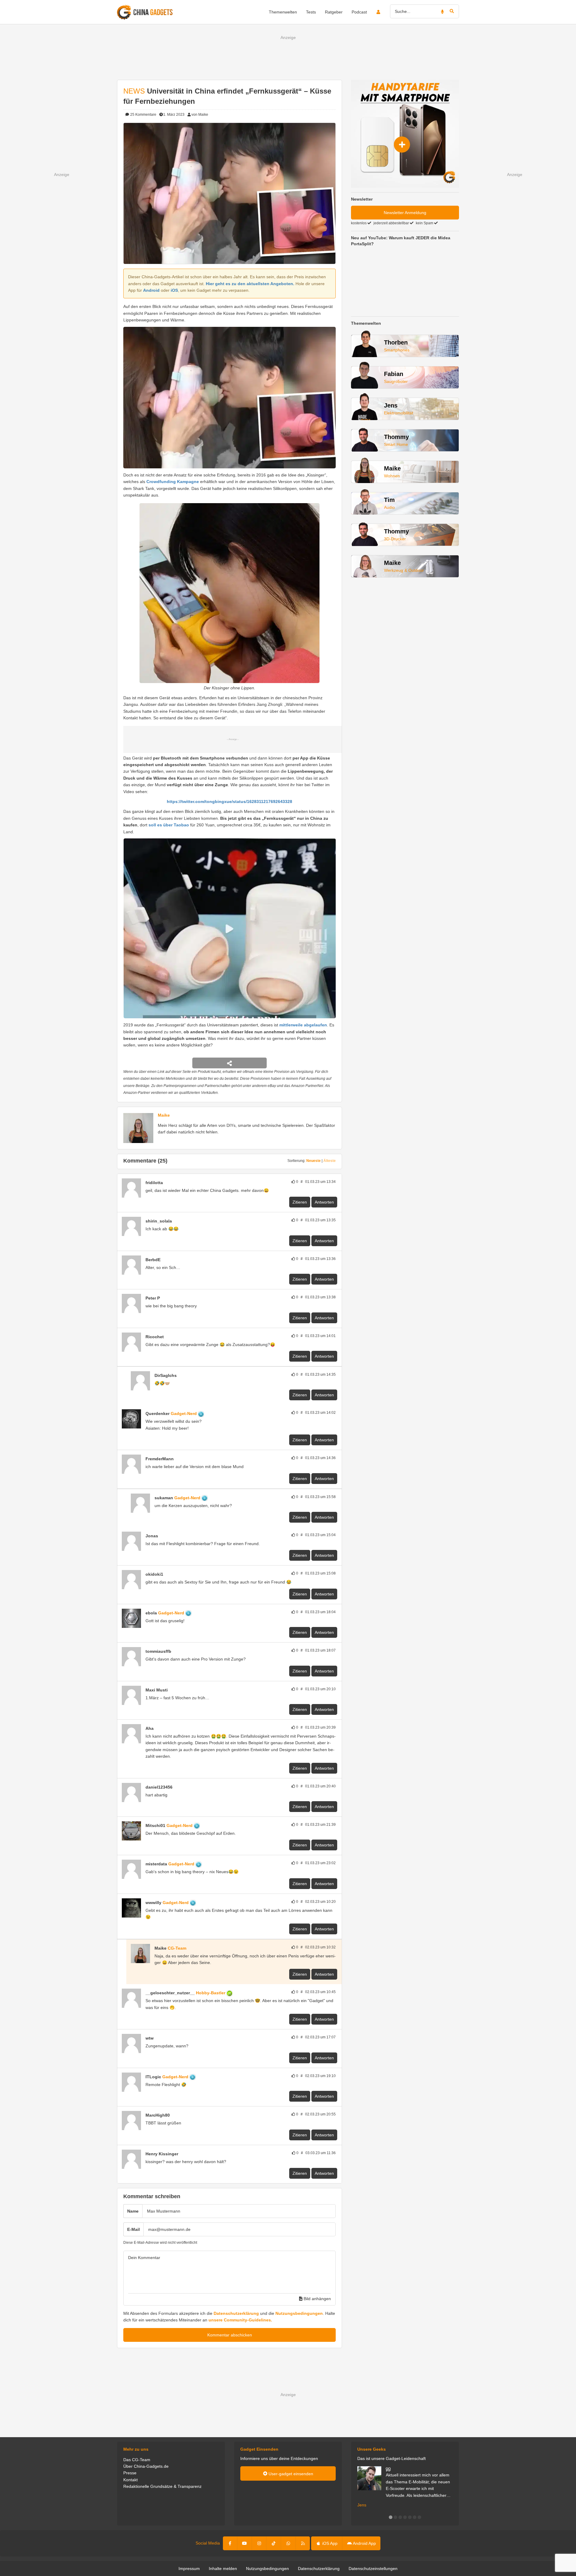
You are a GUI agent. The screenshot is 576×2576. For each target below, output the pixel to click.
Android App (364, 2543)
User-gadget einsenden (290, 2474)
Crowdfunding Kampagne (173, 482)
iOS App (329, 2543)
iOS (174, 290)
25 (143, 115)
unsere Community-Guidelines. (240, 2320)
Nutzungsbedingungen (299, 2313)
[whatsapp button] (288, 2543)
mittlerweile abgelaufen (303, 1025)
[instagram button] (259, 2543)
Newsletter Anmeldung (405, 213)
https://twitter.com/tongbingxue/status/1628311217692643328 (229, 801)
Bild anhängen (317, 2299)
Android (151, 290)
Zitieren (300, 1202)
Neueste (313, 1161)
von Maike (200, 115)
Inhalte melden (223, 2569)
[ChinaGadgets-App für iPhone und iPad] (175, 1221)
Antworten (324, 1202)
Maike (164, 1115)
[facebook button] (230, 2543)
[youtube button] (244, 2543)
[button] (391, 2517)
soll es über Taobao (169, 825)
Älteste (330, 1161)
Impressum (189, 2569)
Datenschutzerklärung (236, 2313)
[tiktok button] (274, 2543)
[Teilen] (229, 1063)
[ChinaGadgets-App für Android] (166, 1183)
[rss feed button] (303, 2543)
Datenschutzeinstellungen (373, 2569)
